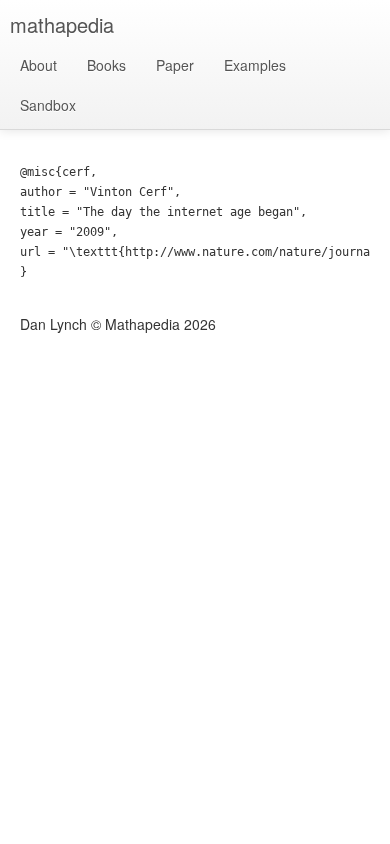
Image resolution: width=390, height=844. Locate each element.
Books (106, 65)
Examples (255, 65)
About (38, 65)
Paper (175, 65)
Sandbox (48, 105)
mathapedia (62, 24)
